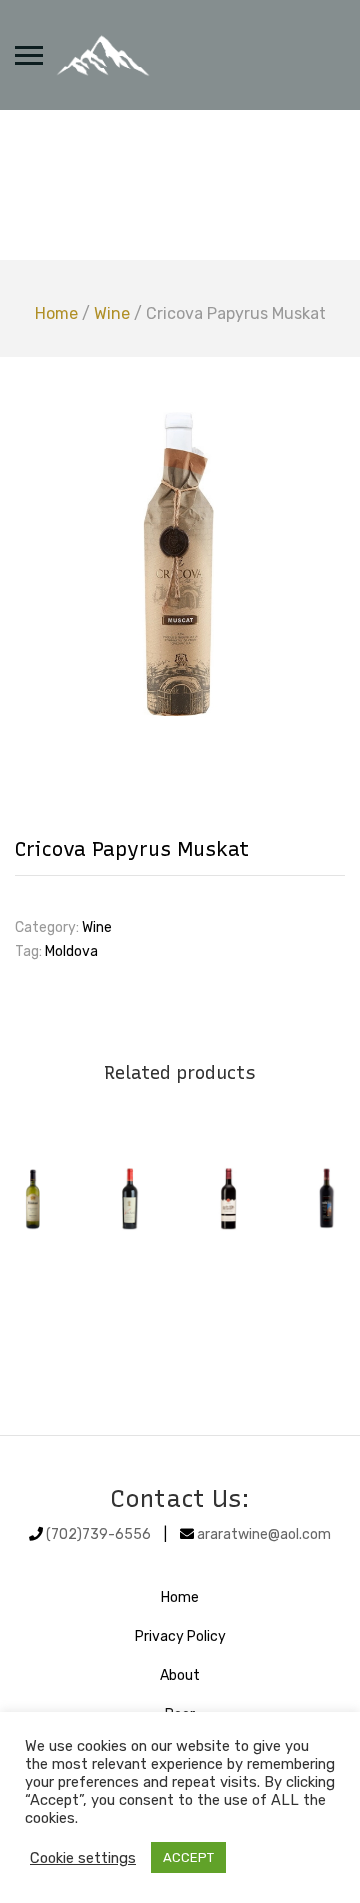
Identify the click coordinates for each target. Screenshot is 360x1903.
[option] (180, 566)
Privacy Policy (180, 1636)
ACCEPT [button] (188, 1857)
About (180, 1675)
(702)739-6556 (98, 1534)
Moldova (71, 951)
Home (56, 313)
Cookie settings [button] (83, 1858)
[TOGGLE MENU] (29, 55)
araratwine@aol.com (264, 1534)
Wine (112, 313)
